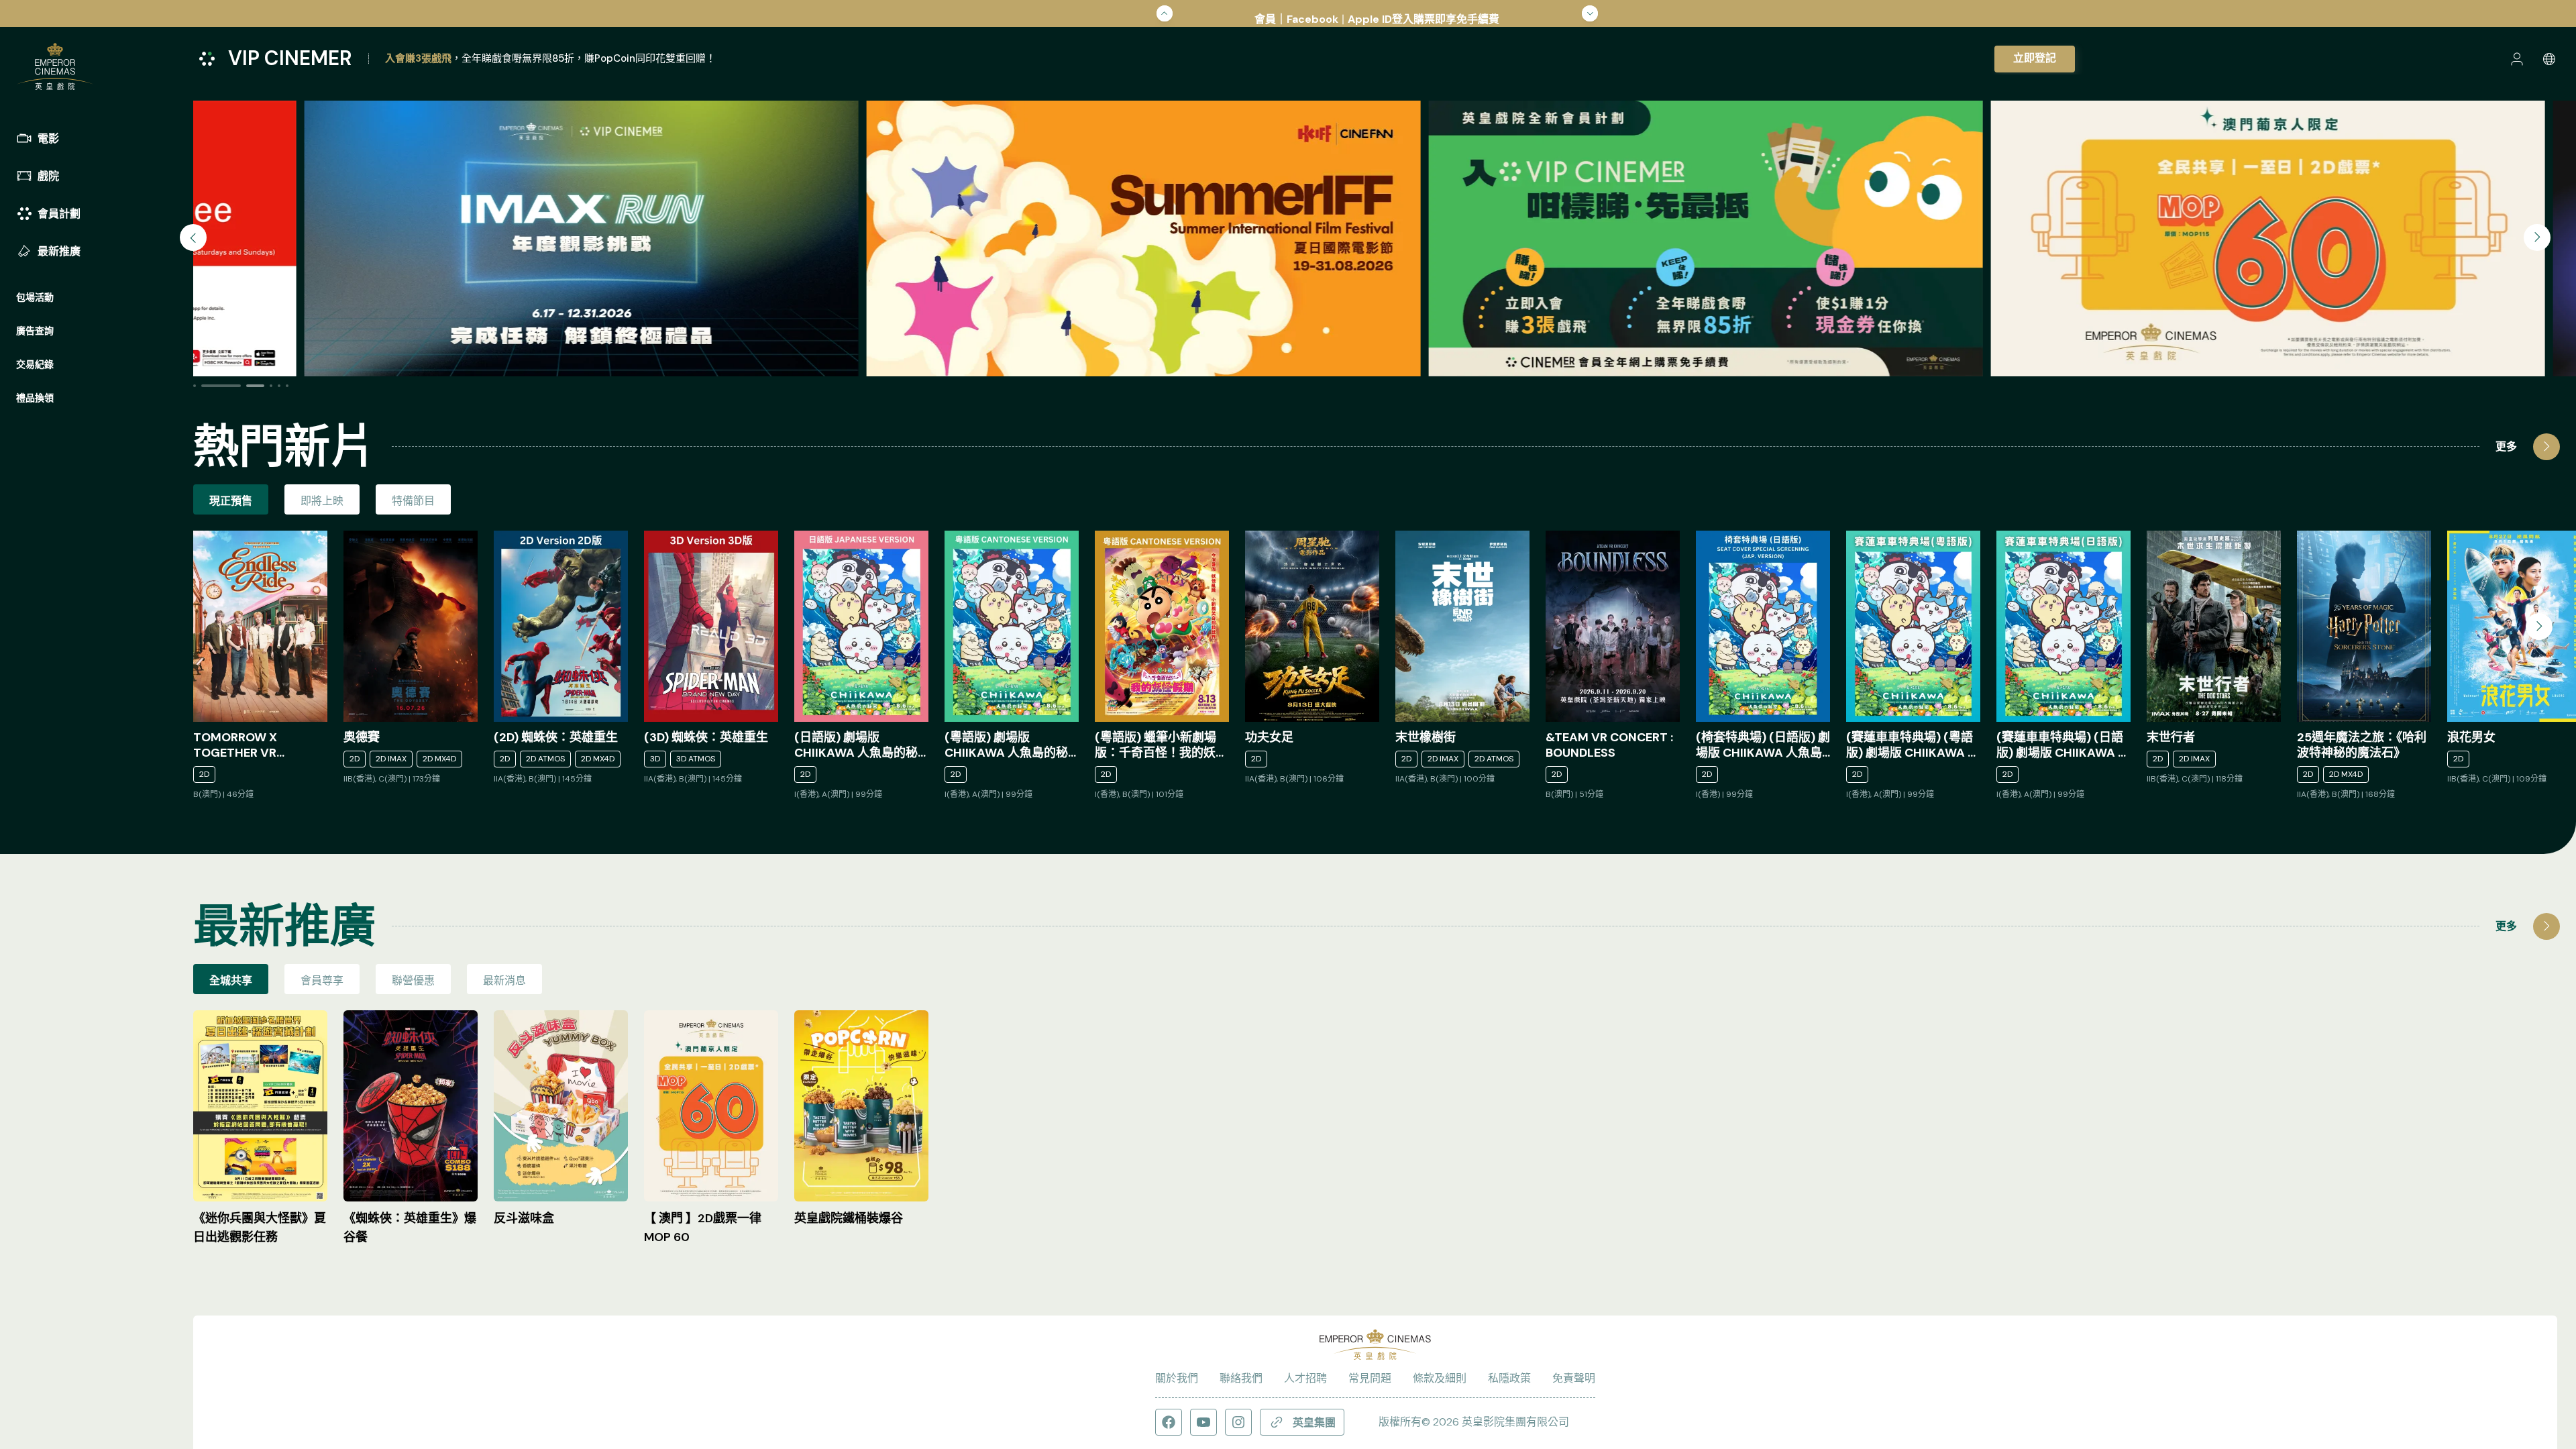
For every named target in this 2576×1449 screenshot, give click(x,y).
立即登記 (2035, 58)
